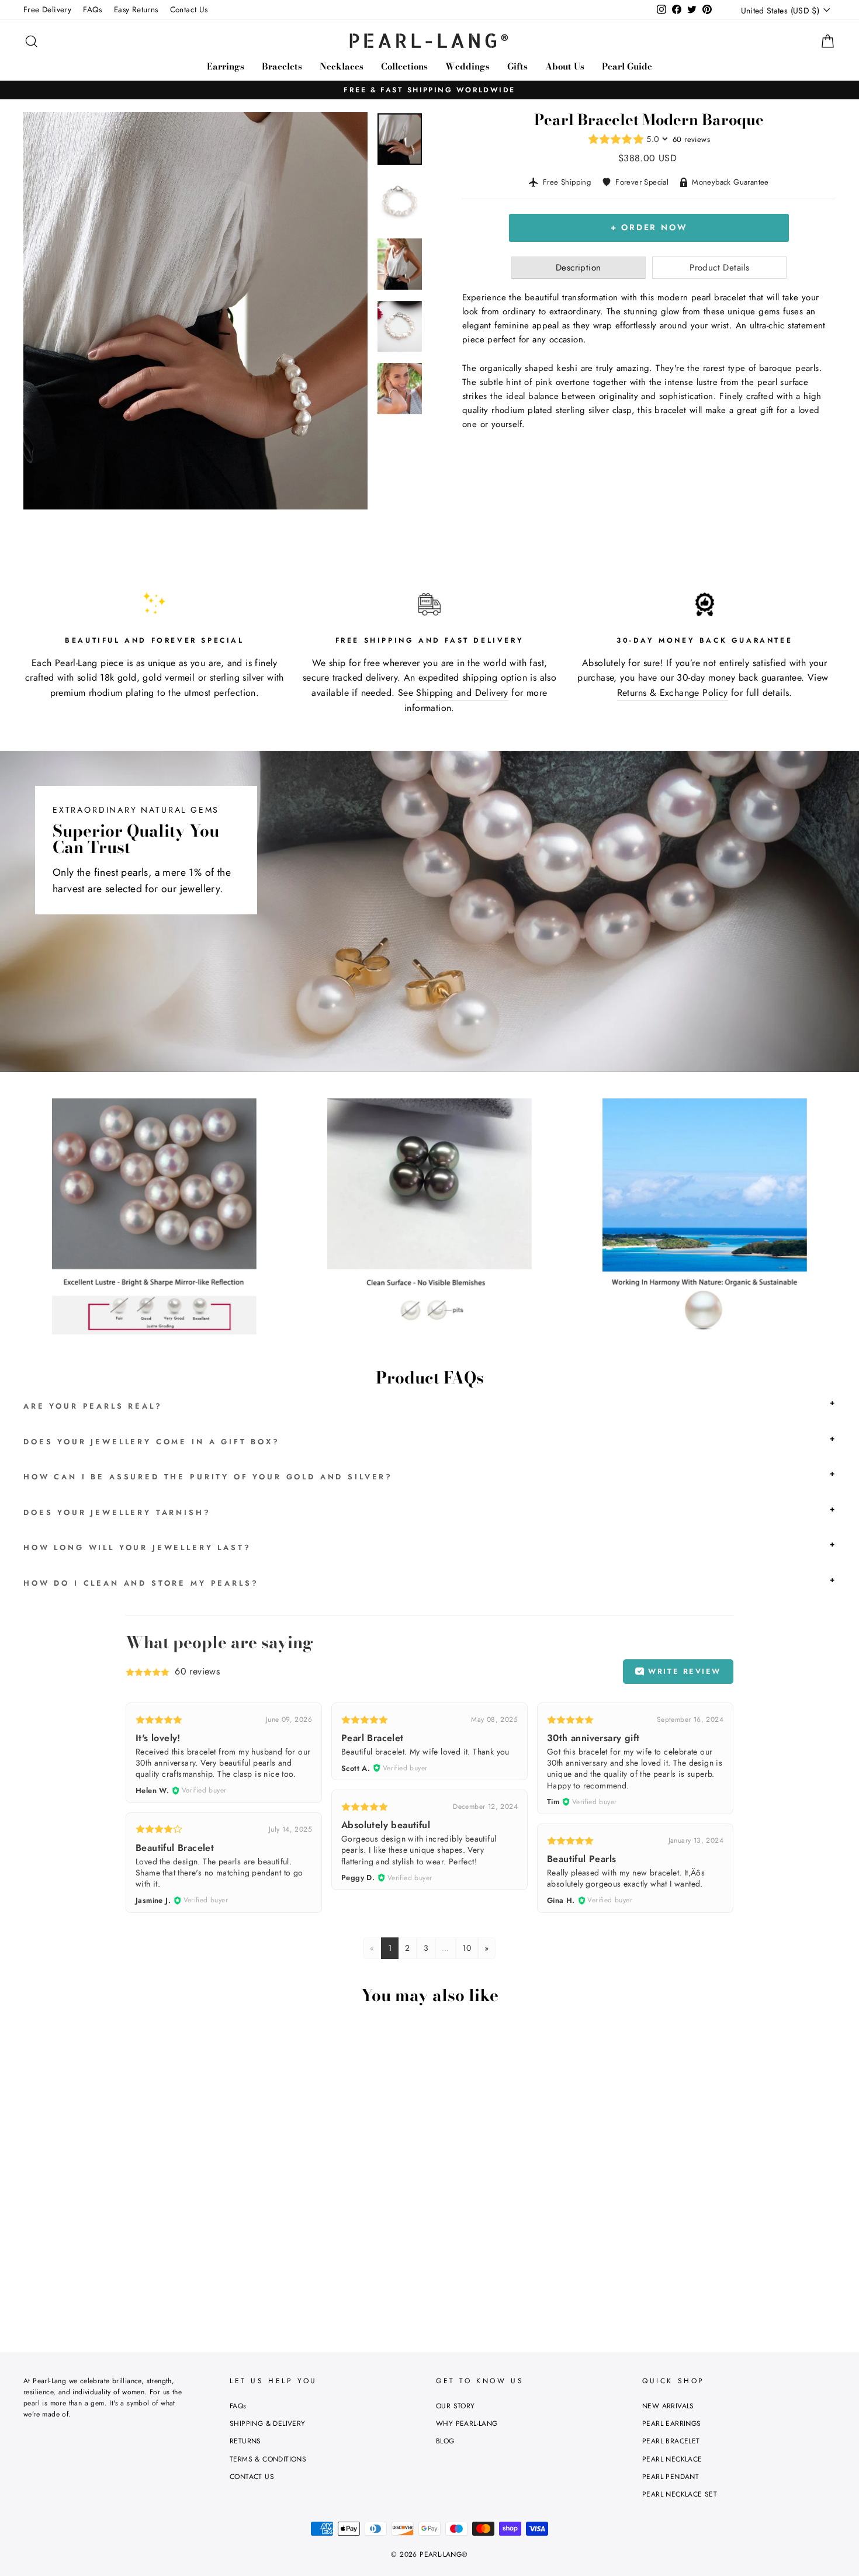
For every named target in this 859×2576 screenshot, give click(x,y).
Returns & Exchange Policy (673, 693)
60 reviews (691, 139)
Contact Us (189, 9)
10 (467, 1948)
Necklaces (342, 66)
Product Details (719, 268)
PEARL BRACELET (671, 2441)
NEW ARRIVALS (668, 2406)
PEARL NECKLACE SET (680, 2494)
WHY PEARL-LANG (467, 2424)
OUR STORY (456, 2406)
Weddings (467, 66)
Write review (683, 1671)
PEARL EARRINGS (672, 2424)
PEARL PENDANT (671, 2477)
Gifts (517, 66)
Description (578, 268)
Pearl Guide (627, 66)
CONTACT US (252, 2477)
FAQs (93, 9)
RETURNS (245, 2441)
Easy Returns (136, 9)
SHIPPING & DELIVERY (268, 2424)
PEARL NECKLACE (672, 2459)
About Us (565, 66)
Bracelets (282, 66)
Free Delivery (47, 9)
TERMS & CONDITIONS (268, 2459)
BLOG (445, 2441)
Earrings (226, 66)
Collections (404, 66)
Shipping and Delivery (462, 693)
